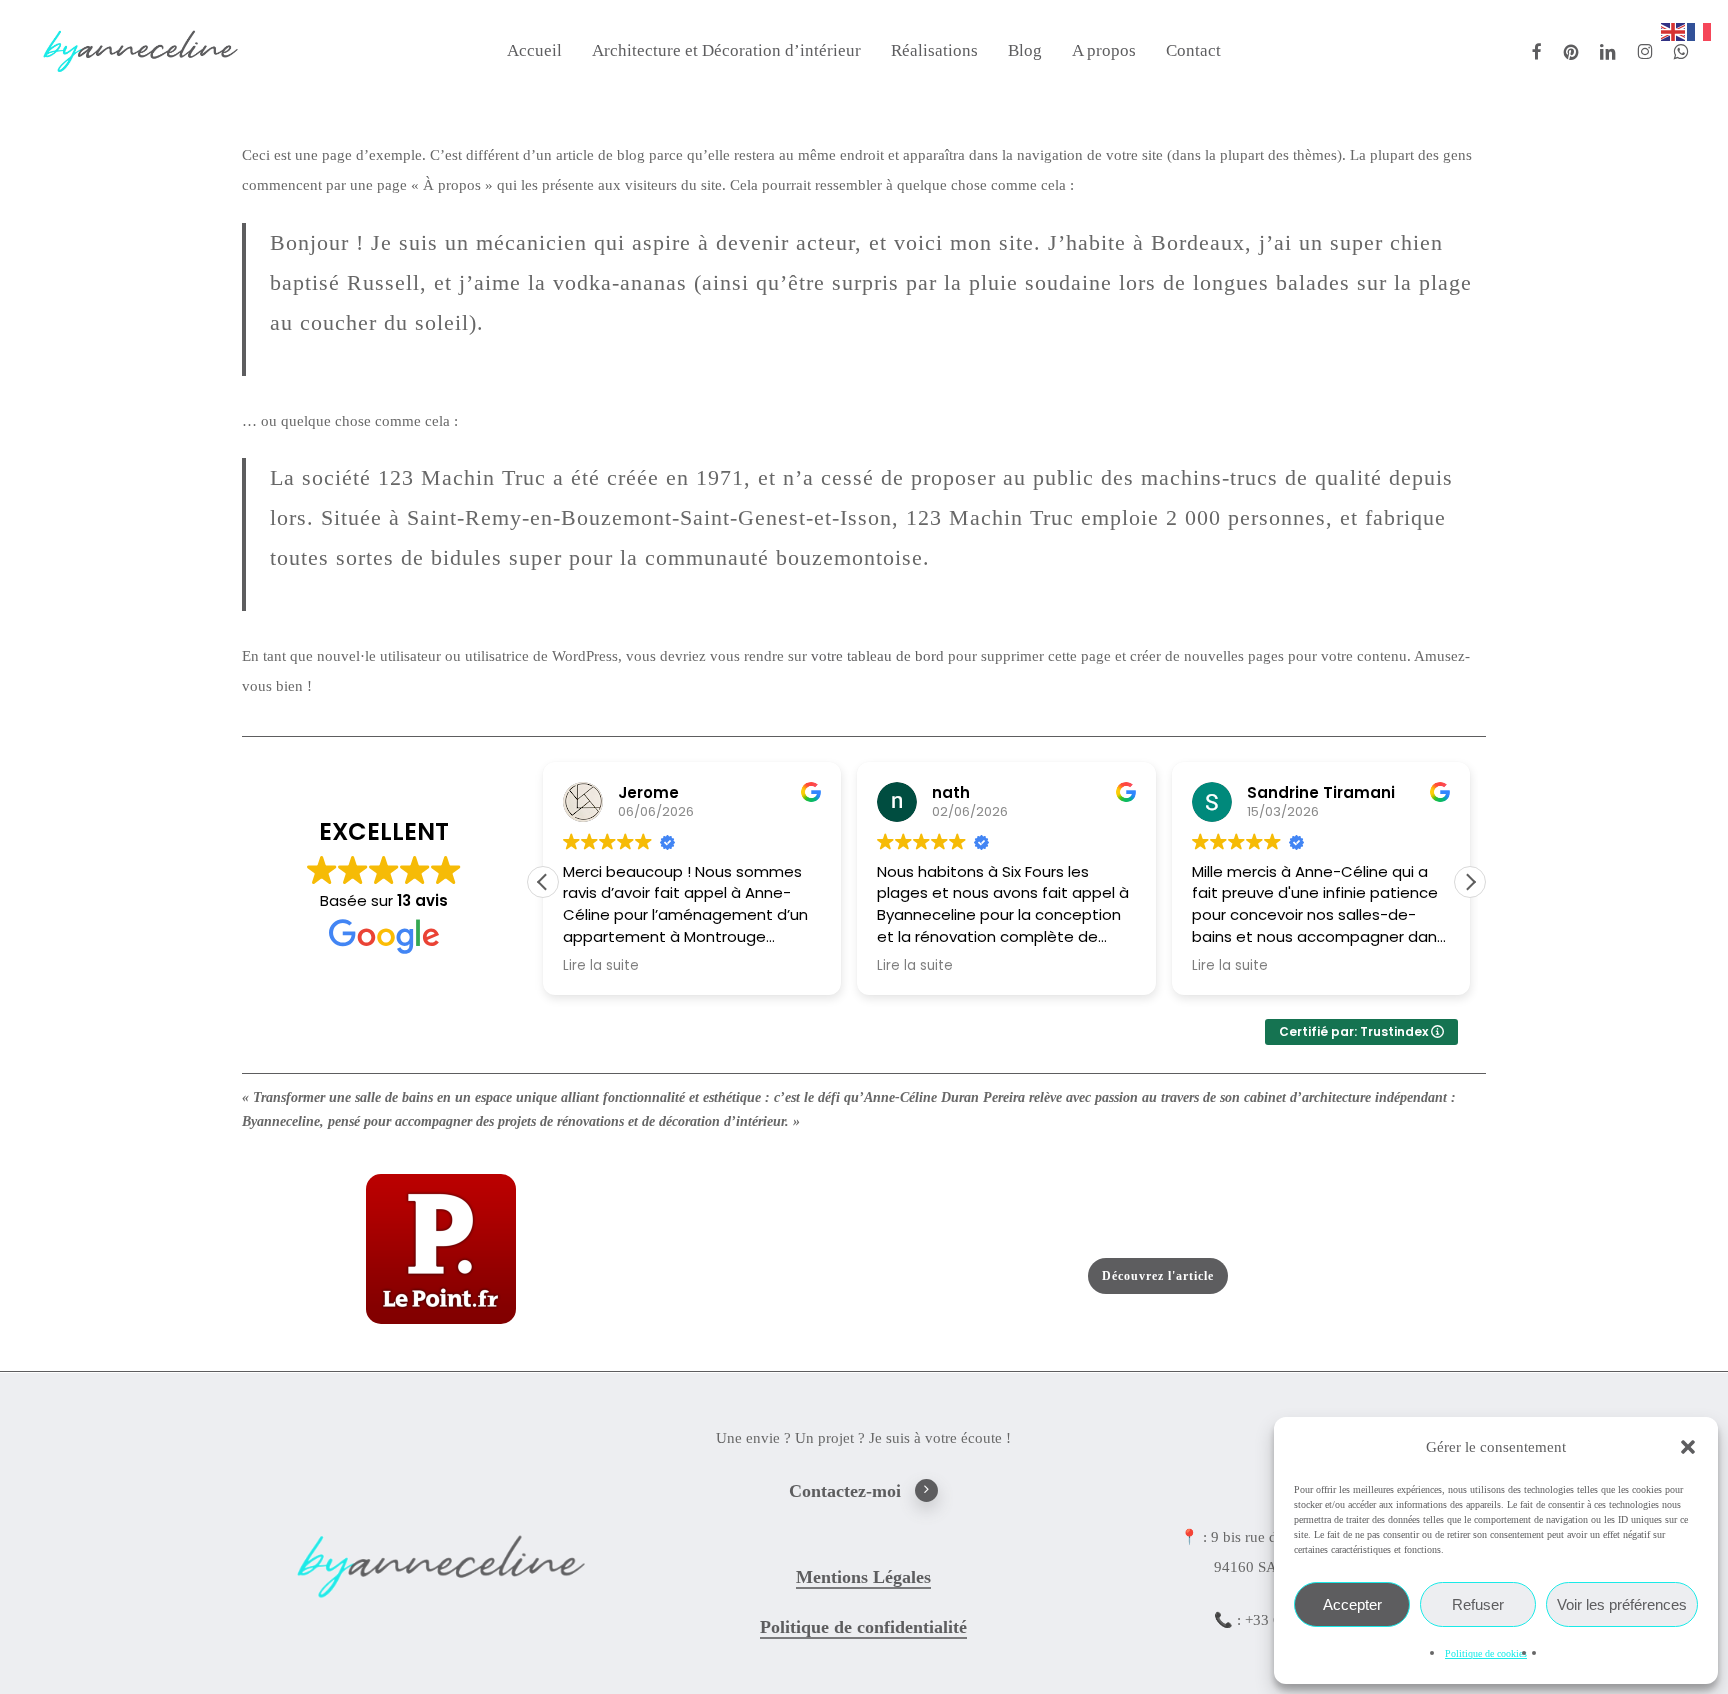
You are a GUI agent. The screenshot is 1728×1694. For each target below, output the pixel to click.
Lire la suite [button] (601, 966)
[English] (1674, 30)
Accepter (1352, 1604)
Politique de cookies (1486, 1653)
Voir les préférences (1622, 1604)
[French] (1700, 30)
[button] (1688, 1447)
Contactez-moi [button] (845, 1491)
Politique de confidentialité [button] (863, 1627)
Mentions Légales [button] (863, 1577)
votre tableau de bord (877, 656)
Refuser (1478, 1604)
